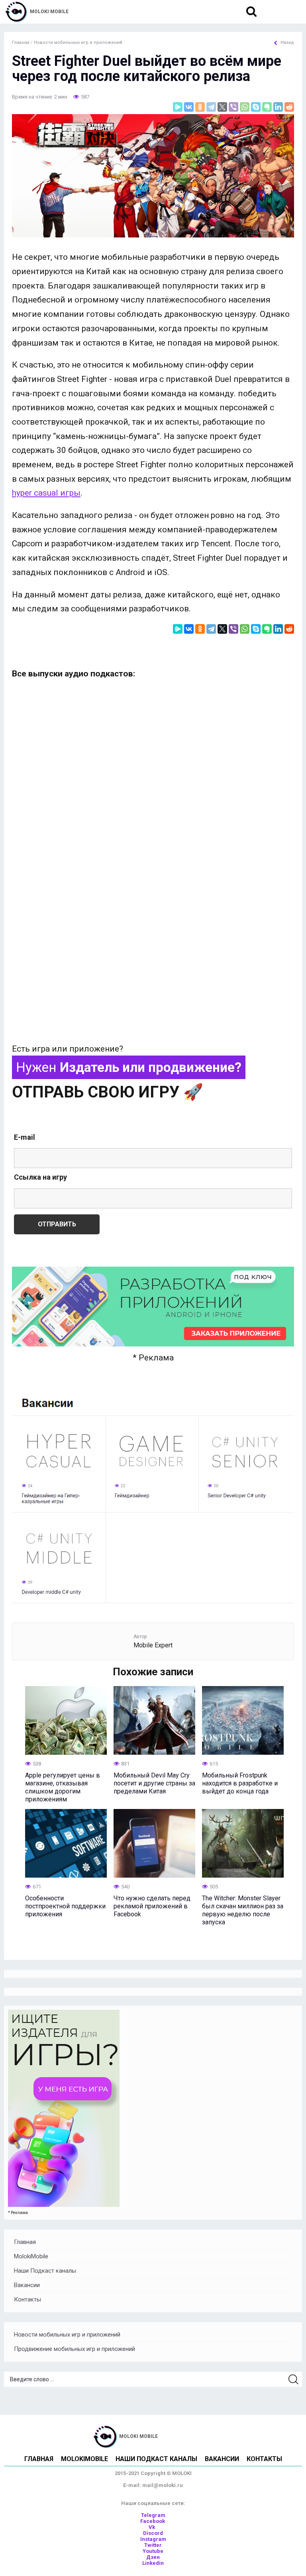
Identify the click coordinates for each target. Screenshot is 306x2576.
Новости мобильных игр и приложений (67, 2335)
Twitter (153, 2545)
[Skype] (256, 107)
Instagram (153, 2539)
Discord (153, 2533)
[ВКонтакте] (189, 107)
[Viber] (233, 107)
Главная (25, 2242)
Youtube (153, 2551)
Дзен (153, 2557)
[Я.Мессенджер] (178, 107)
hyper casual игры (46, 493)
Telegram (153, 2515)
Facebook (153, 2521)
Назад (287, 43)
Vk (152, 2527)
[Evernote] (267, 107)
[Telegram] (211, 107)
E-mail (25, 1137)
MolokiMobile (31, 2256)
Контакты (27, 2299)
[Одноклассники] (200, 107)
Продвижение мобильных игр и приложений (75, 2349)
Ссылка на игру (40, 1177)
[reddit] (289, 107)
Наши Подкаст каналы (45, 2271)
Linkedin (153, 2563)
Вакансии (27, 2285)
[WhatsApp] (245, 107)
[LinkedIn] (278, 107)
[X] (222, 107)
